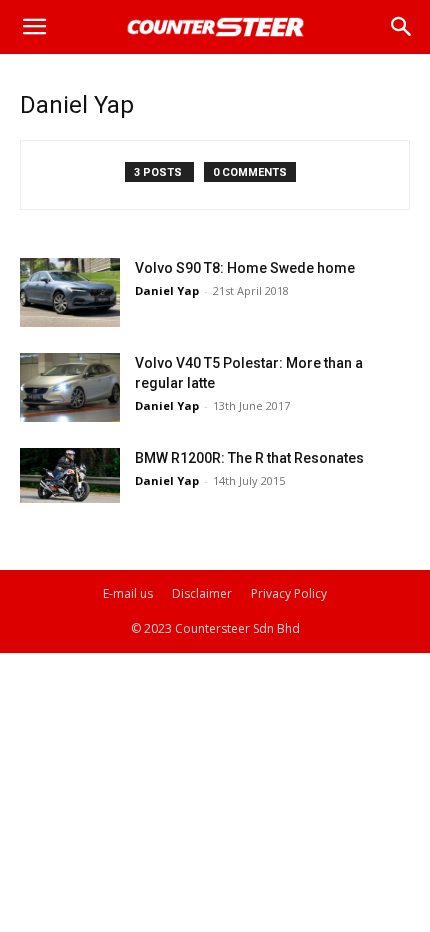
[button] (34, 27)
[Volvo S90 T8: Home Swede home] (70, 292)
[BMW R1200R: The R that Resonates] (70, 475)
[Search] (402, 27)
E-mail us (128, 593)
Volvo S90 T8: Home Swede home (245, 268)
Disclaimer (202, 593)
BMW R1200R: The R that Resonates (249, 458)
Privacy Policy (289, 593)
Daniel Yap (167, 290)
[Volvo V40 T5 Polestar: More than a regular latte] (70, 387)
